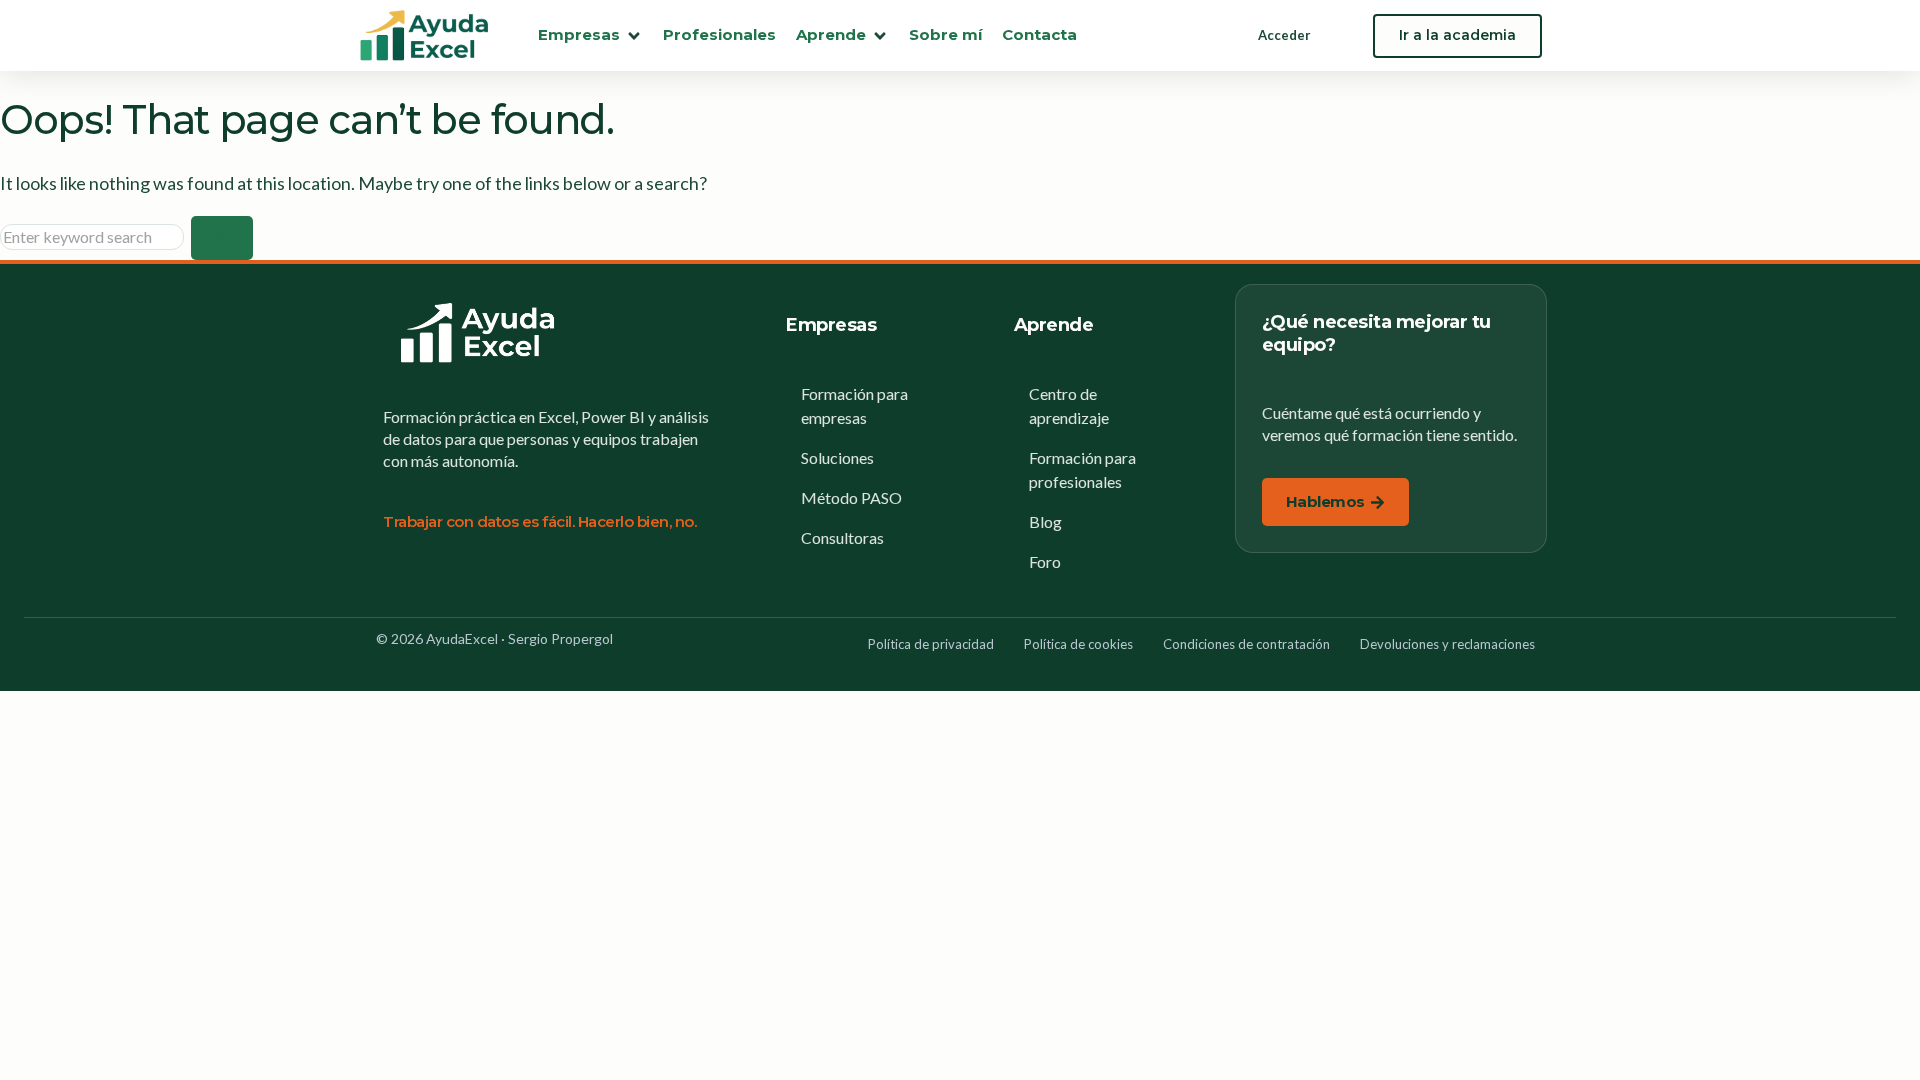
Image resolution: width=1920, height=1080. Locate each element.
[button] (590, 35)
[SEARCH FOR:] (95, 236)
